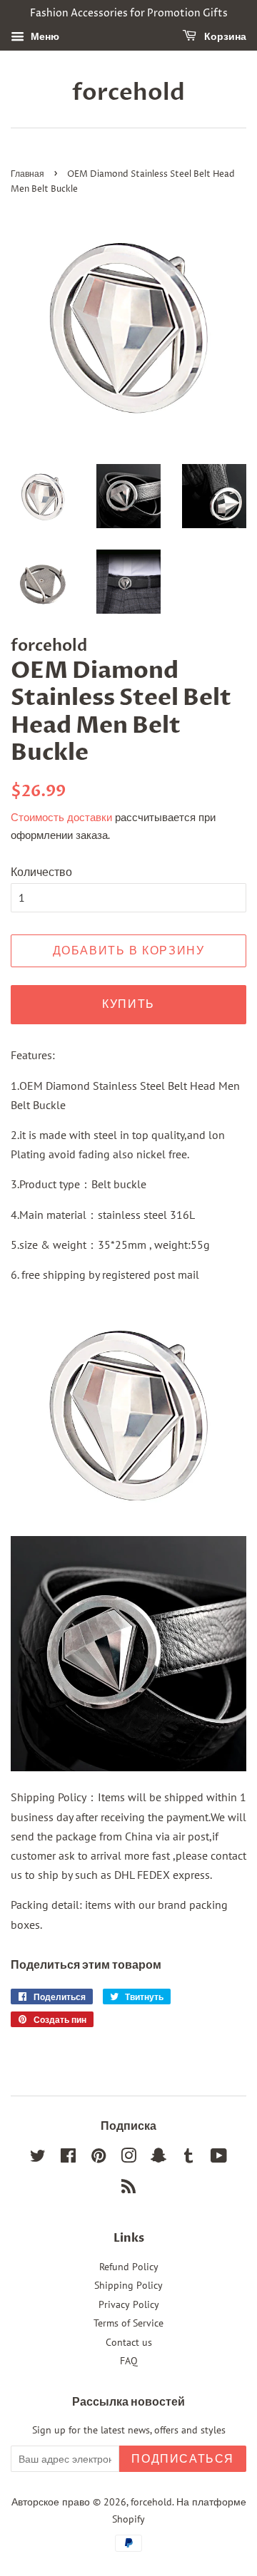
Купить (128, 1004)
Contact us (129, 2342)
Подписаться (183, 2459)
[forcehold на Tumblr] (188, 2158)
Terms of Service (128, 2323)
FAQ (129, 2361)
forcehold (128, 93)
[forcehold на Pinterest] (99, 2158)
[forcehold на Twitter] (38, 2158)
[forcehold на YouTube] (219, 2158)
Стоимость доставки (61, 817)
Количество (41, 872)
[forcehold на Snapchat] (158, 2158)
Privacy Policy (129, 2304)
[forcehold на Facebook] (68, 2158)
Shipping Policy (128, 2285)
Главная (27, 174)
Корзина (224, 37)
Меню (44, 36)
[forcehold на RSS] (128, 2189)
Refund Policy (129, 2267)
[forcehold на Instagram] (128, 2158)
